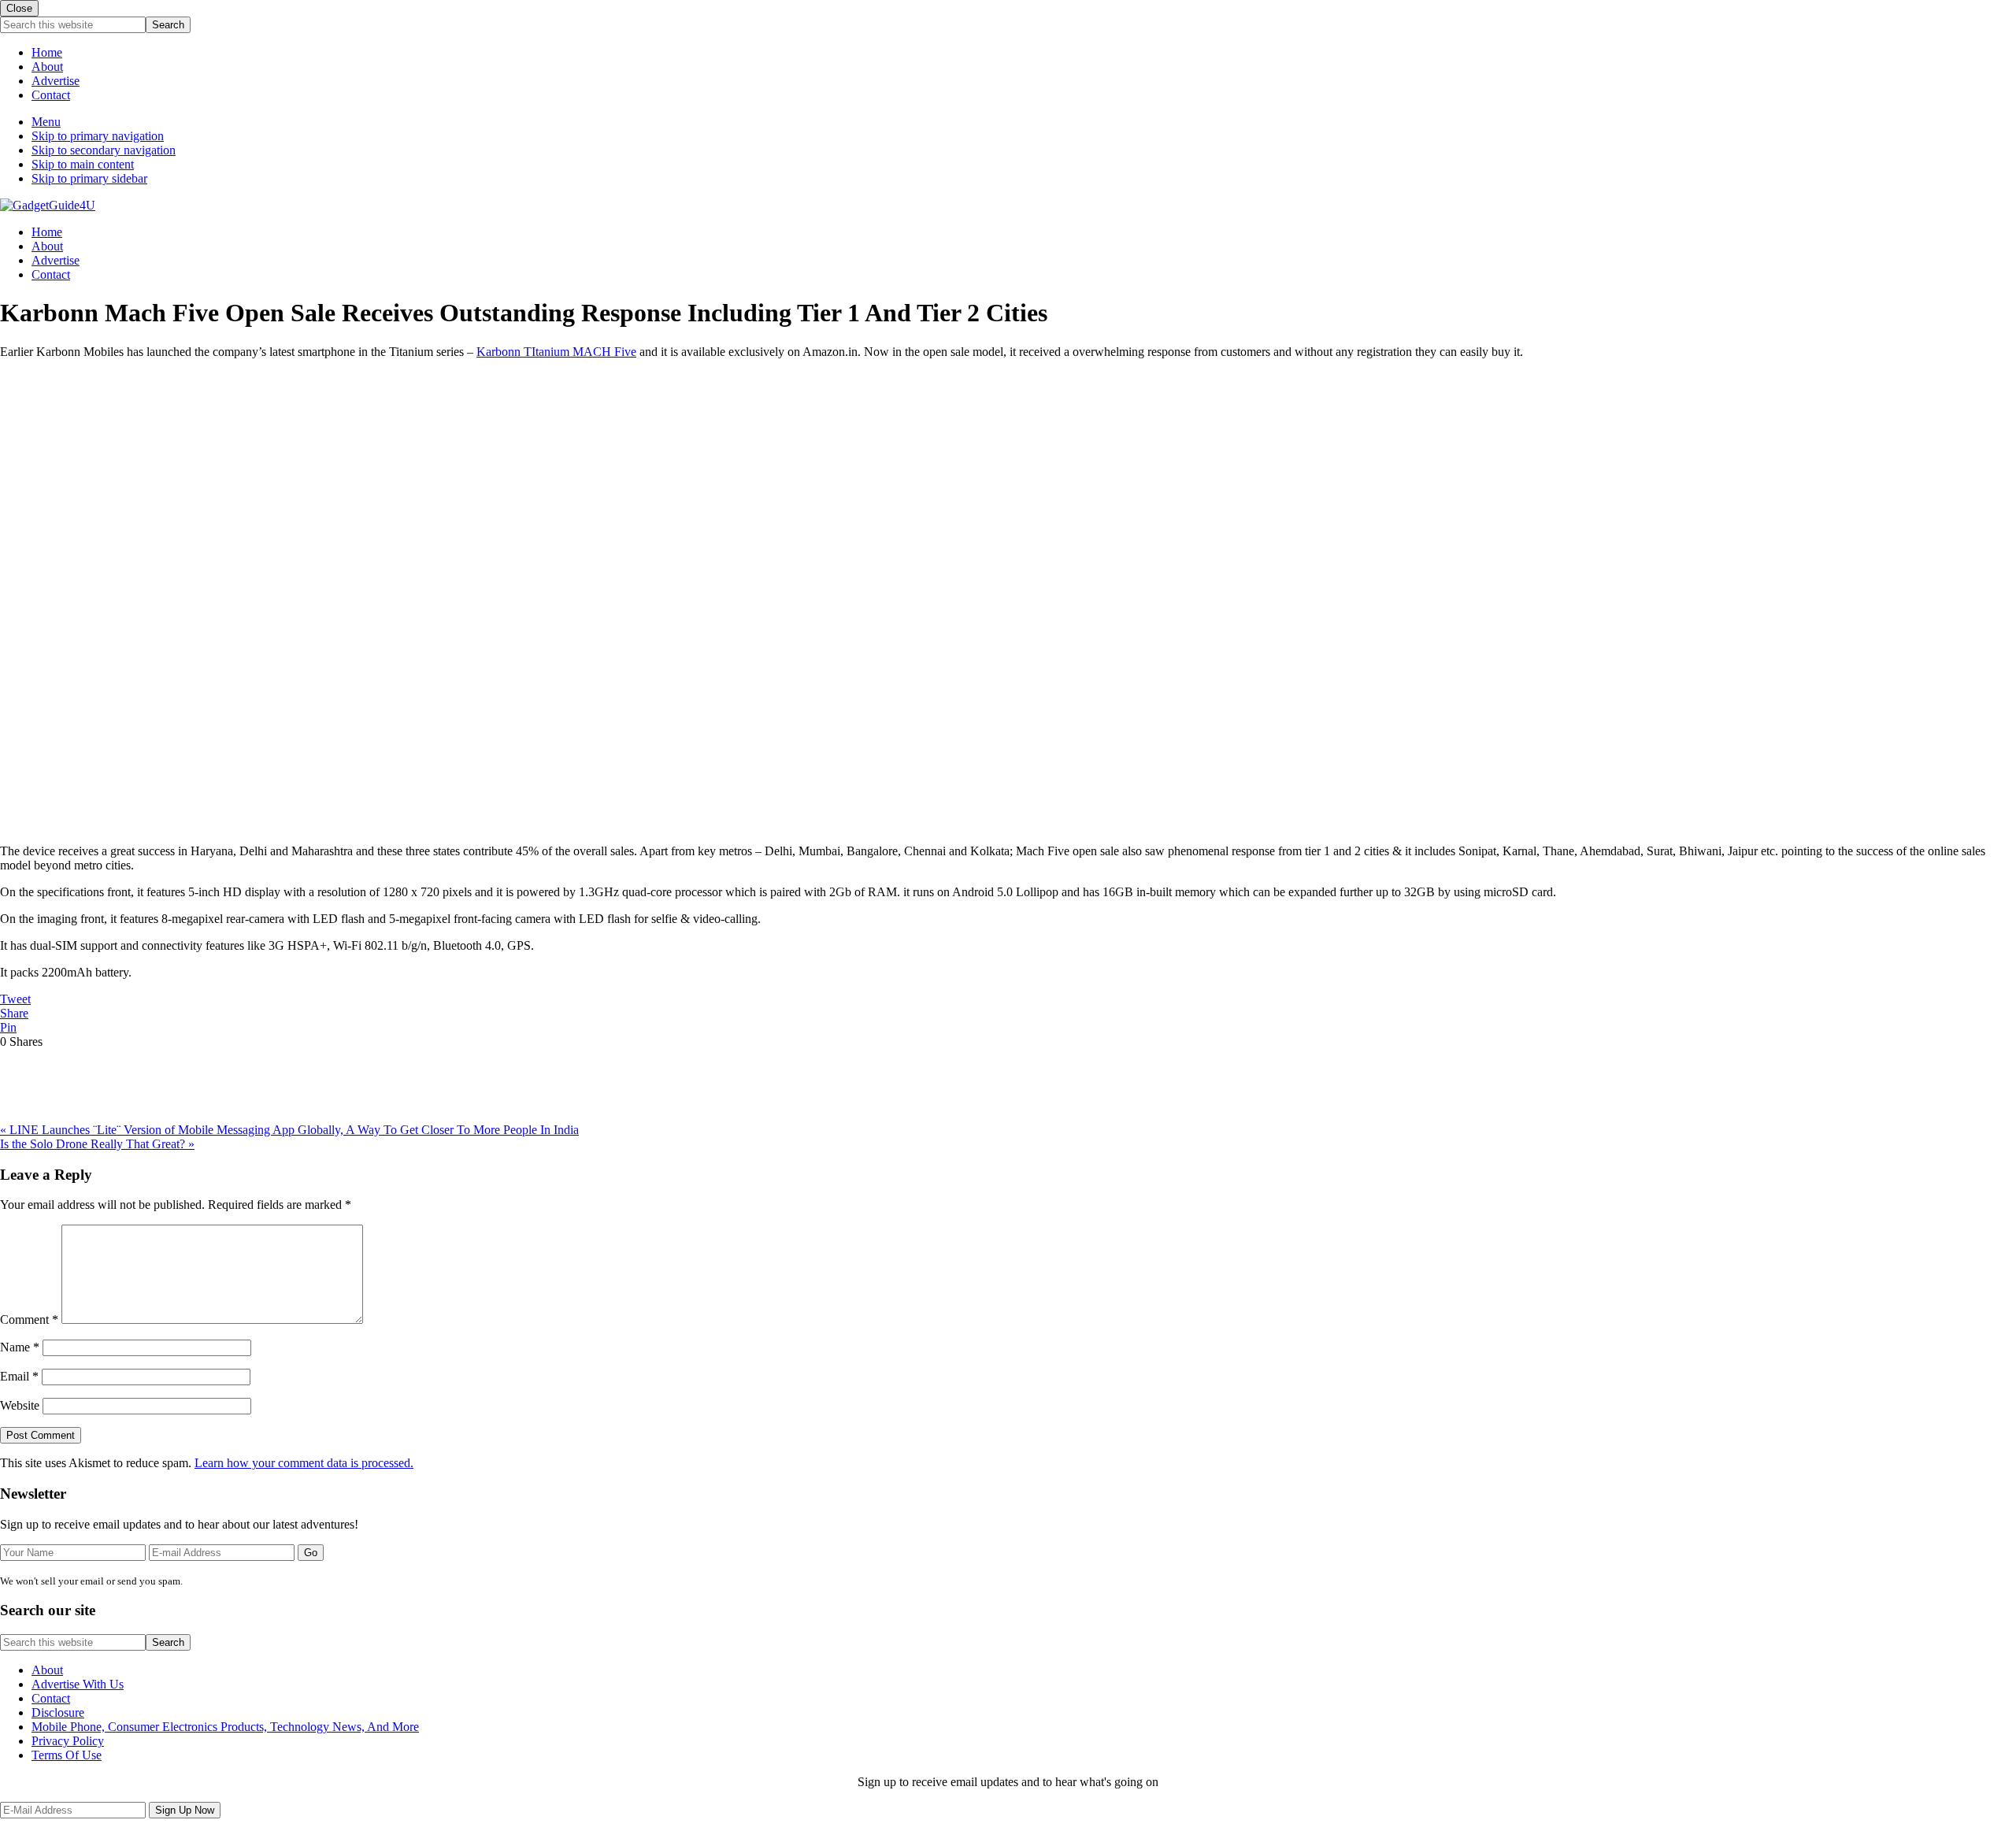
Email (19, 1376)
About (47, 67)
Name (20, 1347)
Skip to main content (83, 164)
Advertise (56, 81)
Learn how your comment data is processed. (304, 1463)
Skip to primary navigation (98, 136)
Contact (51, 95)
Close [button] (19, 8)
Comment (29, 1320)
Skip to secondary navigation (104, 150)
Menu (46, 122)
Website (20, 1405)
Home (47, 52)
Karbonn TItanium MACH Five (556, 352)
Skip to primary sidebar (89, 178)
